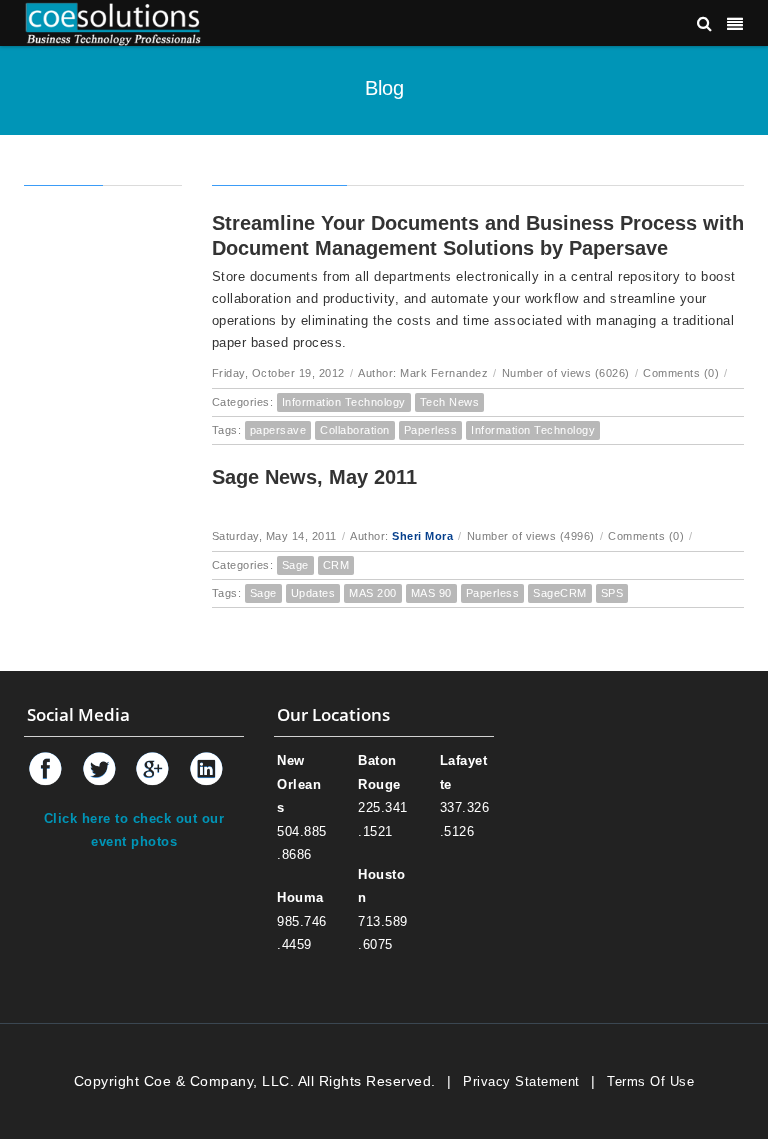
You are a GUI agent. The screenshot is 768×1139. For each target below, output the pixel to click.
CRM (336, 565)
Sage (295, 565)
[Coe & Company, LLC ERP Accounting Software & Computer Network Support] (113, 22)
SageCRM (560, 593)
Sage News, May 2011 (314, 477)
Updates (313, 593)
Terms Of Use (650, 1081)
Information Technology (344, 402)
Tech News (450, 402)
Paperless (431, 430)
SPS (612, 593)
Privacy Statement (521, 1081)
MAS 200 (373, 593)
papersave (278, 430)
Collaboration (355, 430)
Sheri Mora (422, 536)
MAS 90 (431, 593)
